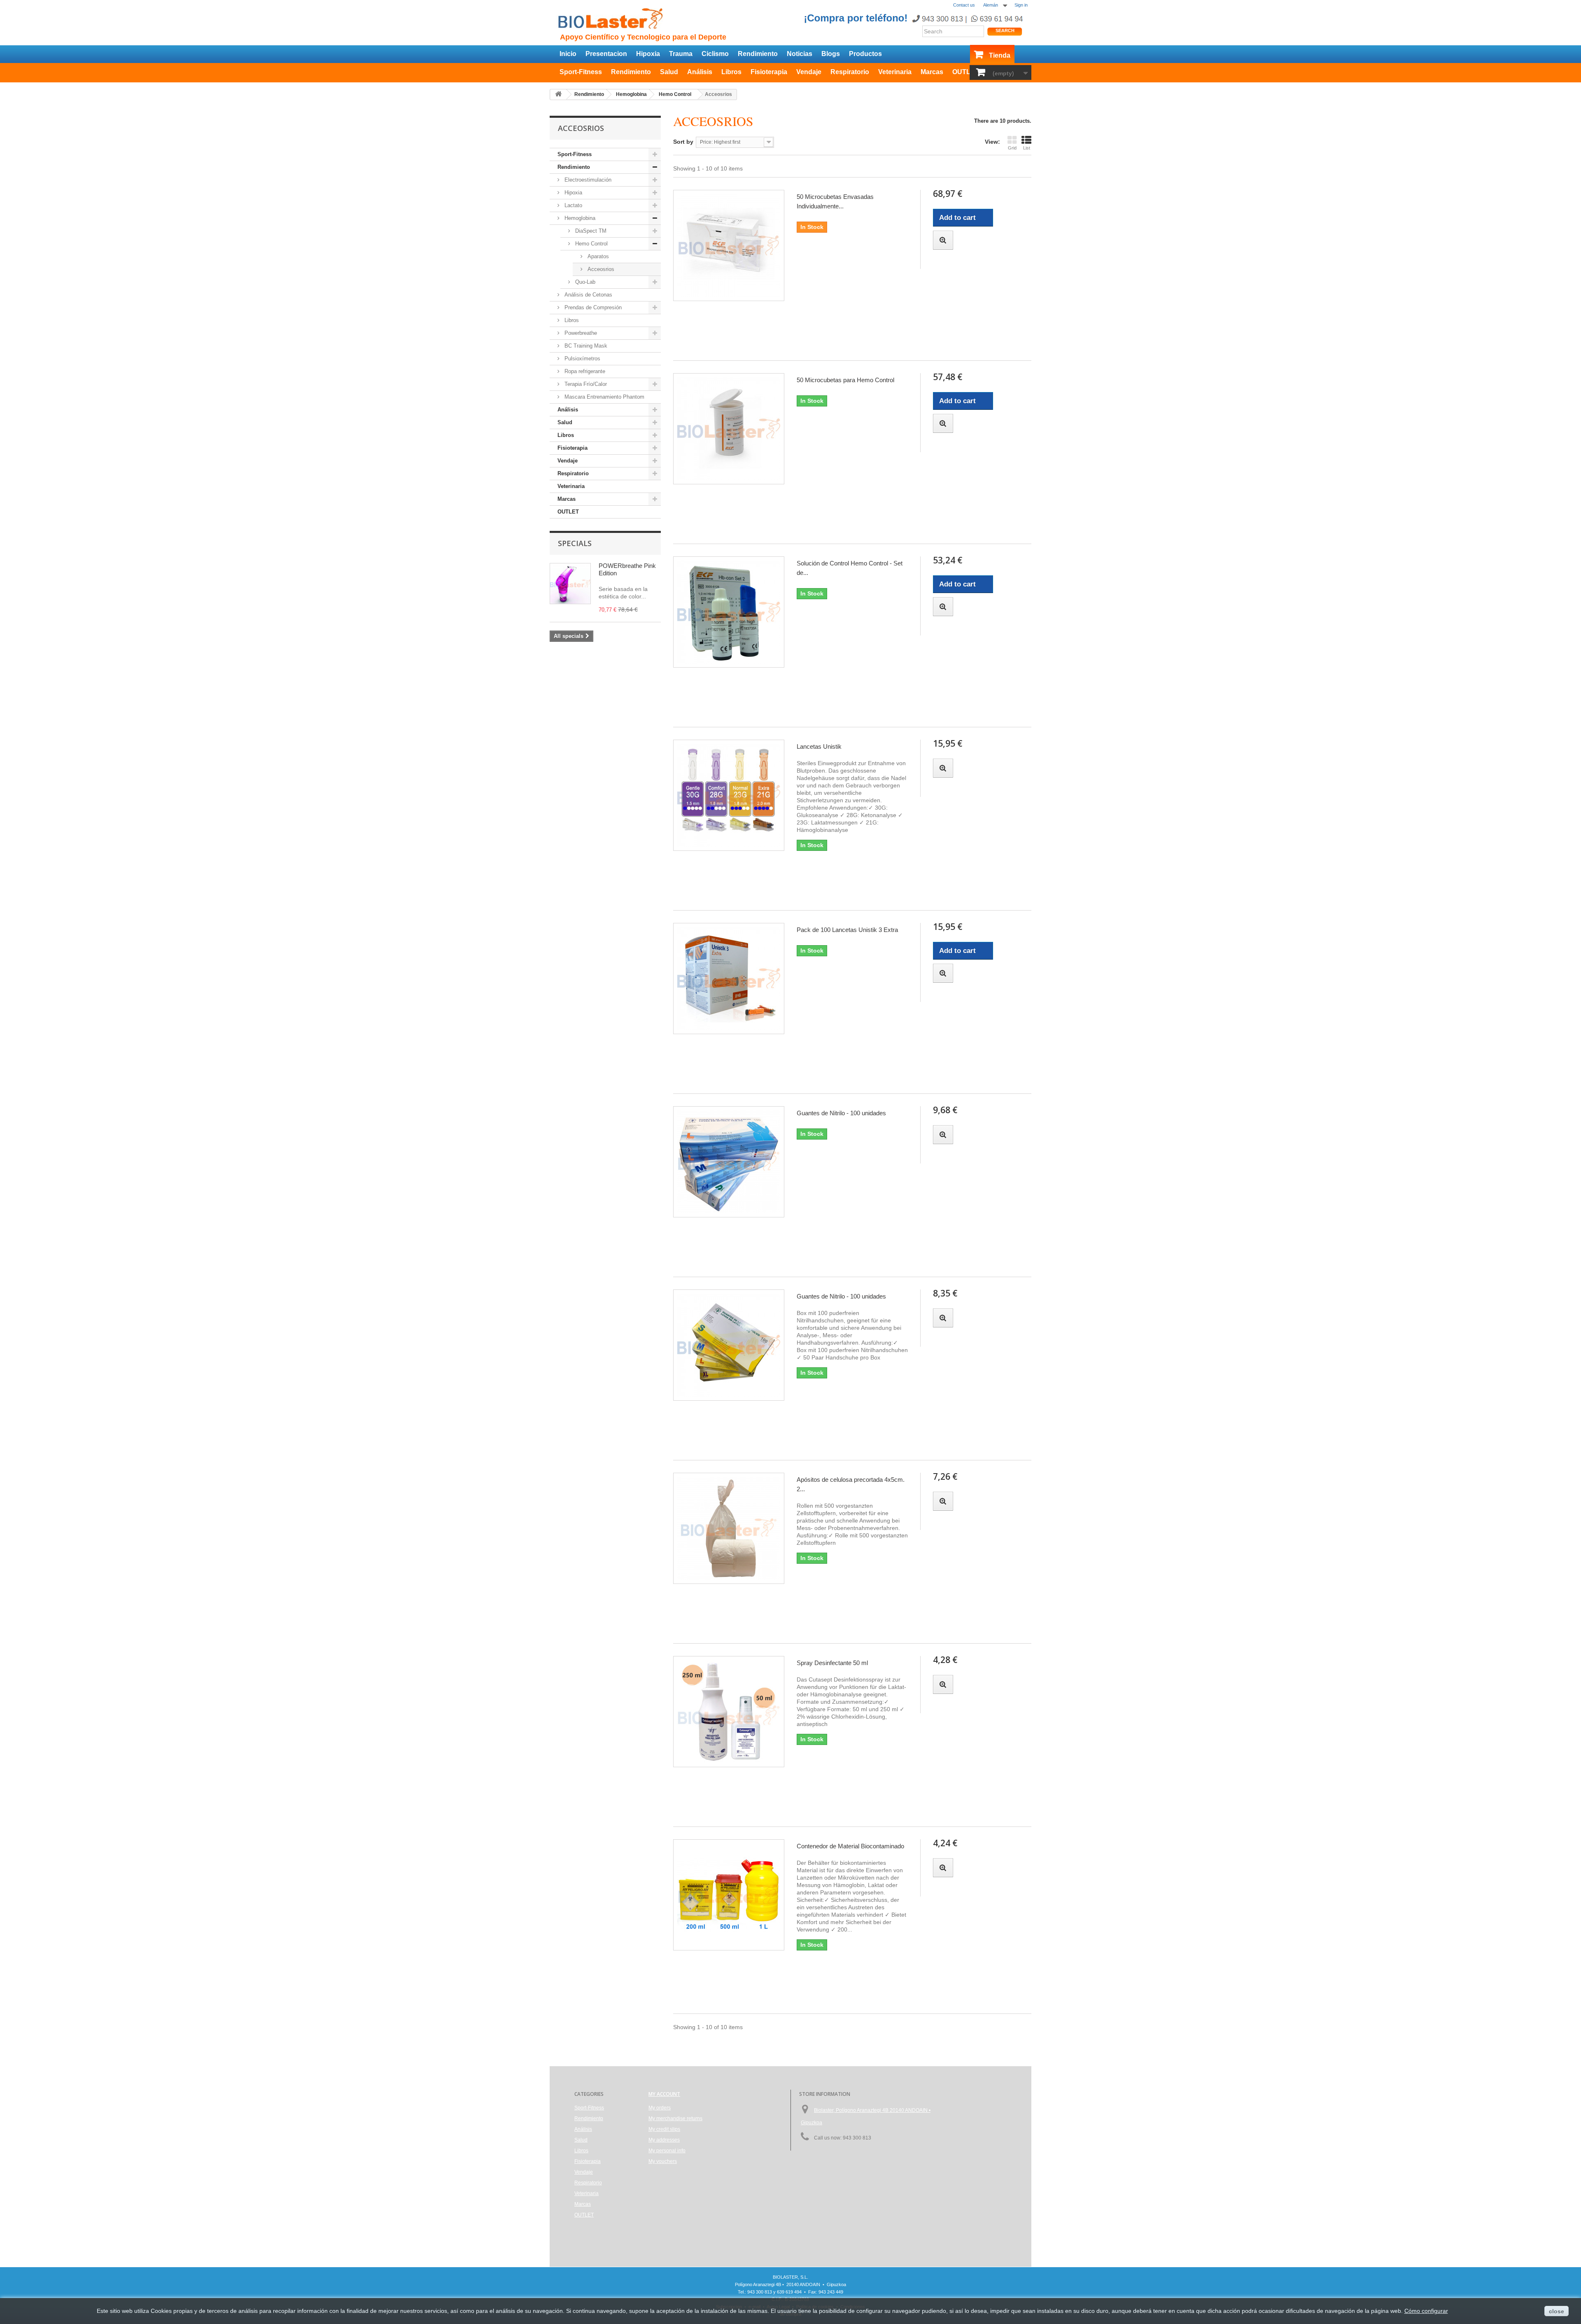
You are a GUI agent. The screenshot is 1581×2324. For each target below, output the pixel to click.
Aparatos (597, 256)
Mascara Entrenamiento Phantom (604, 397)
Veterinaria (895, 72)
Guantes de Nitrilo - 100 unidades (841, 1113)
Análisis (700, 72)
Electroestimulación (587, 180)
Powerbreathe (580, 333)
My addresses (664, 2140)
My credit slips (664, 2129)
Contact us (964, 5)
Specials (575, 543)
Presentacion (606, 54)
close (1557, 2311)
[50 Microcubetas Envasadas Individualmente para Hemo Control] (729, 245)
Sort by (683, 142)
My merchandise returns (675, 2118)
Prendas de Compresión (592, 307)
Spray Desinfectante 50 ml (832, 1663)
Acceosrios (600, 269)
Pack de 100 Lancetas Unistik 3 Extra (847, 930)
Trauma (681, 54)
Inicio (568, 54)
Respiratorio (850, 72)
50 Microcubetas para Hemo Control (845, 380)
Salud (669, 72)
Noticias (800, 54)
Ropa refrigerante (584, 371)
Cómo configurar (1426, 2311)
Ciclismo (715, 54)
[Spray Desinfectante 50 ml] (729, 1712)
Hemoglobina (579, 218)
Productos (865, 54)
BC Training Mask (585, 346)
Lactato (572, 205)
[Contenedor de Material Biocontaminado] (729, 1895)
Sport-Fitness (581, 72)
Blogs (831, 54)
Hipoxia (648, 54)
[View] (943, 240)
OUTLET (966, 72)
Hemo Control (591, 244)
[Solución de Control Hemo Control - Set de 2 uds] (729, 612)
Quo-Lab (584, 282)
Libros (731, 72)
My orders (660, 2108)
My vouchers (663, 2161)
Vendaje (809, 72)
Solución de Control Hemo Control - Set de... (850, 568)
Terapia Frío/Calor (585, 384)
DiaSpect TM (590, 231)
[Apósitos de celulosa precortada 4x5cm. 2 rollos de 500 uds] (729, 1528)
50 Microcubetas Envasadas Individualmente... (835, 201)
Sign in (1021, 5)
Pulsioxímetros (582, 359)
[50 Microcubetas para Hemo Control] (729, 429)
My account (664, 2094)
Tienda (1000, 55)
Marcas (932, 72)
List (1027, 148)
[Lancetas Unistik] (729, 795)
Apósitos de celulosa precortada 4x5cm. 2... (851, 1484)
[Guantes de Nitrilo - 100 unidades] (729, 1162)
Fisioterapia (769, 72)
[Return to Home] (558, 95)
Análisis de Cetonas (588, 295)
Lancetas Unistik (819, 746)
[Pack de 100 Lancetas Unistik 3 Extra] (729, 979)
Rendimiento (758, 54)
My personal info (667, 2151)
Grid (1012, 148)
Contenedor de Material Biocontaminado (850, 1846)
